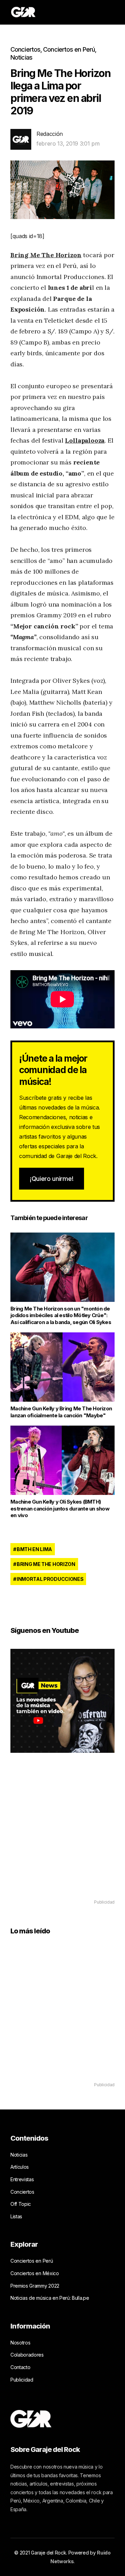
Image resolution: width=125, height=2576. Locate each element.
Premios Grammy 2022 (35, 2286)
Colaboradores (27, 2355)
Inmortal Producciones (50, 1579)
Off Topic (21, 2204)
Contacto (20, 2367)
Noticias (21, 57)
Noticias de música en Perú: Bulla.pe (50, 2298)
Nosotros (20, 2343)
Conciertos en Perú (69, 49)
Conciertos (25, 49)
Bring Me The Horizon (46, 255)
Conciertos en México (35, 2273)
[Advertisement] (62, 1836)
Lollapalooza (85, 440)
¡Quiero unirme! (52, 1179)
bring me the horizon (46, 1564)
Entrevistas (22, 2179)
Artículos (20, 2167)
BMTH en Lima (34, 1549)
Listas (16, 2216)
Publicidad (22, 2380)
